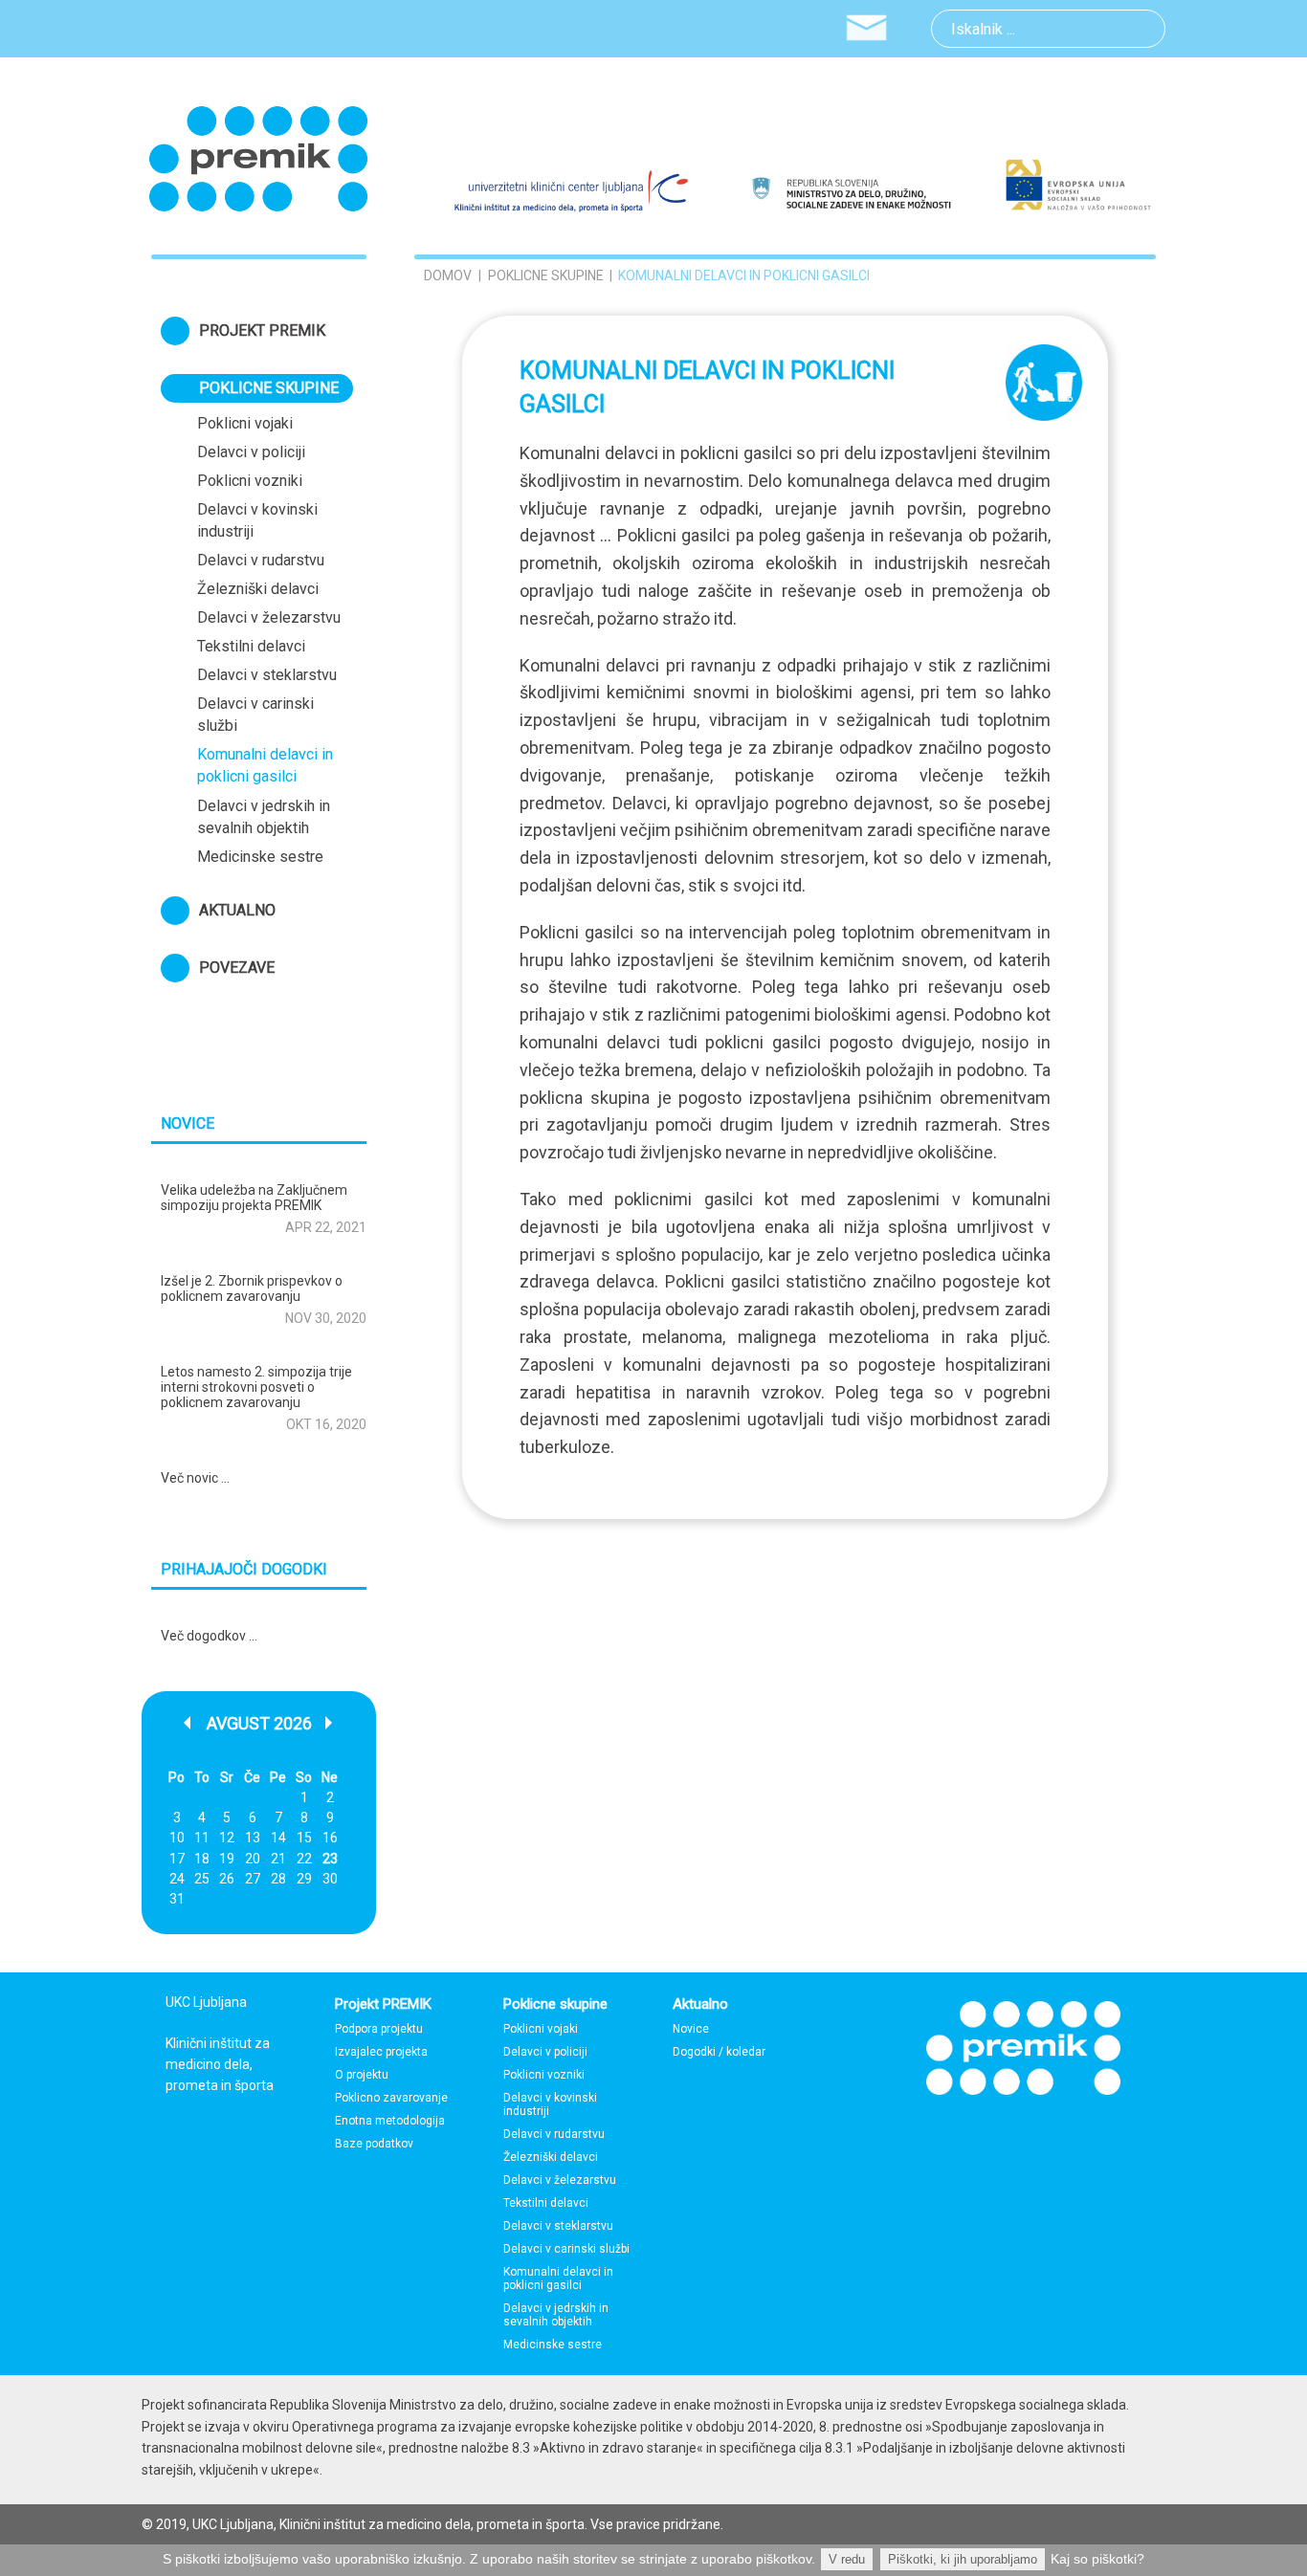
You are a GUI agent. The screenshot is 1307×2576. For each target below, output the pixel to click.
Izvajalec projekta (381, 2052)
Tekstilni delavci (251, 646)
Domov (448, 275)
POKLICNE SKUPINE (269, 388)
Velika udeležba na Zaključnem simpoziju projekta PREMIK (254, 1198)
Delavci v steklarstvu (267, 675)
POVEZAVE (237, 968)
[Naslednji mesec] (330, 1723)
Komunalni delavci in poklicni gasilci (265, 765)
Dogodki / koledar (719, 2052)
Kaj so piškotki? (1097, 2559)
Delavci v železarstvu (269, 617)
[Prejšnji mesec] (188, 1723)
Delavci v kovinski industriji (257, 520)
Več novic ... (195, 1478)
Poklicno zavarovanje (391, 2098)
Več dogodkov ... (209, 1636)
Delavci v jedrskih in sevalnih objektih (264, 817)
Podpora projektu (379, 2029)
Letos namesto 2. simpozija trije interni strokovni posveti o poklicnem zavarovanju (256, 1387)
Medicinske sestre (260, 857)
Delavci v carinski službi (255, 715)
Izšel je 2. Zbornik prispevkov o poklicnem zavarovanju (252, 1288)
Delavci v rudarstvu (261, 560)
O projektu (362, 2075)
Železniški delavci (258, 589)
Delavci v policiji (251, 452)
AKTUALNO (237, 910)
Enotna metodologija (390, 2121)
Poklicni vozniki (250, 481)
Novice (691, 2029)
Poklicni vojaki (245, 423)
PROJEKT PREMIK (262, 330)
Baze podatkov (374, 2144)
